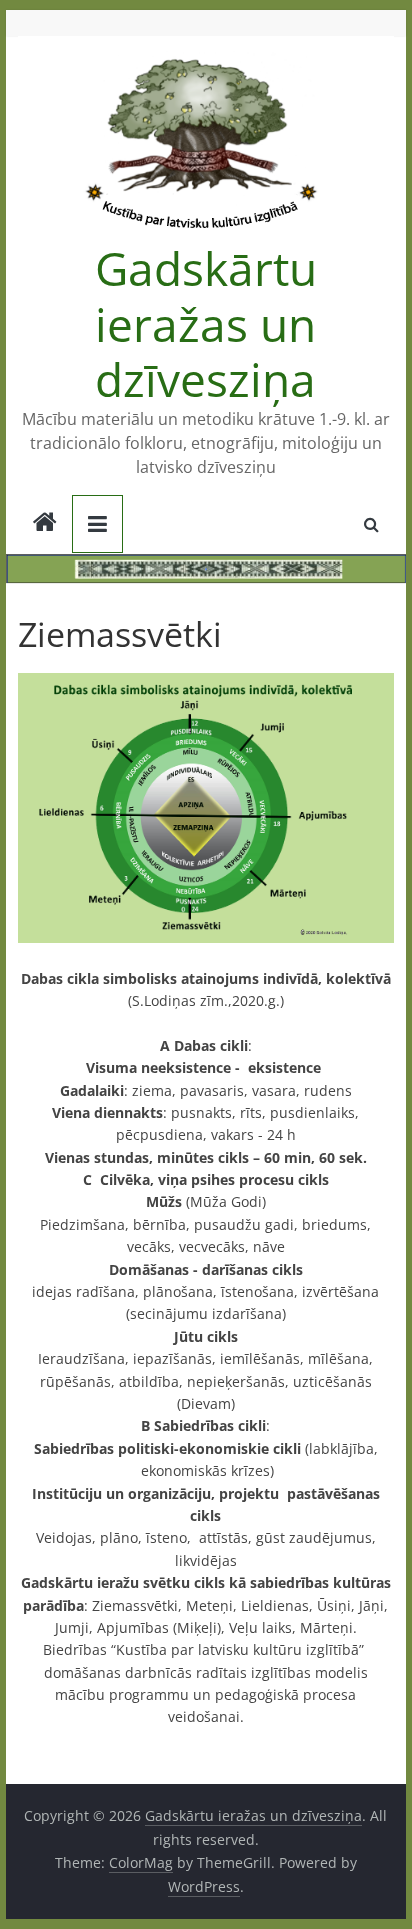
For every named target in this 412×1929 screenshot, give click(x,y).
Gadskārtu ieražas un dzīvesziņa (206, 323)
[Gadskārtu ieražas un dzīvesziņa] (45, 524)
